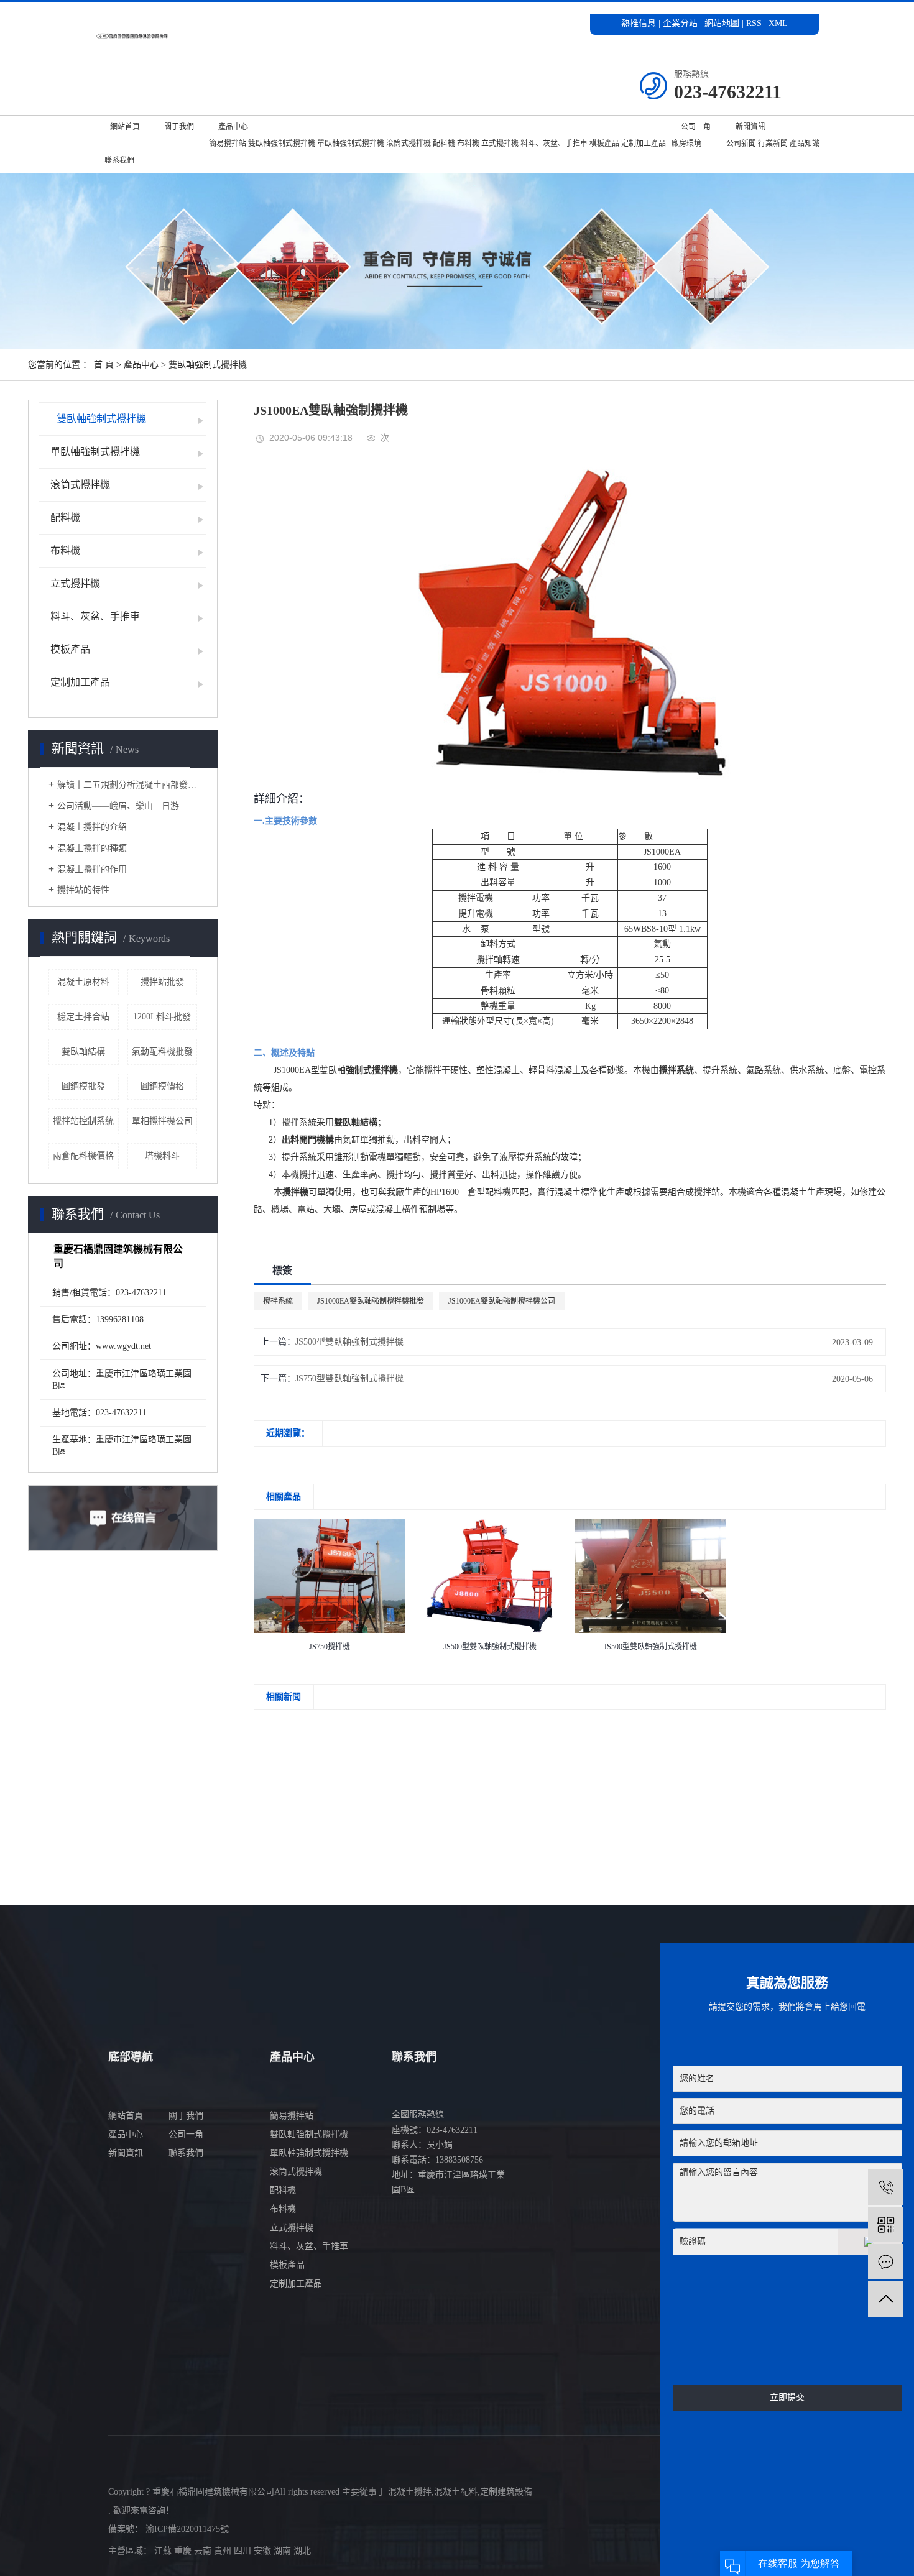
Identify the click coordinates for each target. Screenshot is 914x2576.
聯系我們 (119, 160)
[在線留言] (886, 2262)
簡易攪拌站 (228, 144)
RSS (754, 23)
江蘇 (164, 2551)
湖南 (284, 2551)
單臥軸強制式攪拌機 (351, 144)
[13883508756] (886, 2187)
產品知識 (805, 144)
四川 (244, 2551)
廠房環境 (686, 144)
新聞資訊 (750, 127)
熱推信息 (639, 23)
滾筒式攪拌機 (409, 144)
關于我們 (179, 127)
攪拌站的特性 (83, 890)
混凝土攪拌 (410, 2492)
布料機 (468, 144)
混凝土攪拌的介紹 (92, 827)
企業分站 (680, 23)
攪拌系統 (278, 1301)
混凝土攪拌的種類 (92, 848)
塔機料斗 (162, 1156)
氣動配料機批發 (162, 1051)
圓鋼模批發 (83, 1086)
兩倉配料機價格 (83, 1156)
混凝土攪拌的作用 (92, 869)
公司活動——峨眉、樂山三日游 (118, 806)
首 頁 (104, 365)
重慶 (184, 2551)
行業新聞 (773, 144)
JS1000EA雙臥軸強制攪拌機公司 (502, 1301)
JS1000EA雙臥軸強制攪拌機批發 (371, 1301)
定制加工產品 (644, 144)
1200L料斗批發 (162, 1017)
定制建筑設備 (506, 2492)
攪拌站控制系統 (83, 1121)
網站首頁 (125, 127)
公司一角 (696, 127)
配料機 (444, 144)
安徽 (264, 2551)
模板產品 (604, 144)
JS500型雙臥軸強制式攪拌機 (349, 1342)
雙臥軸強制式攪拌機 (282, 144)
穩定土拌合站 (83, 1017)
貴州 (224, 2551)
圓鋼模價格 (162, 1086)
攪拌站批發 (162, 982)
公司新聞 (741, 144)
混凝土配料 (456, 2492)
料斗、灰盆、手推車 (554, 144)
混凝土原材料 (83, 982)
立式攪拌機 (500, 144)
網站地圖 (723, 23)
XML (778, 23)
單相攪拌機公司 (162, 1121)
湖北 (302, 2551)
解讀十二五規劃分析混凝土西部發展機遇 (127, 785)
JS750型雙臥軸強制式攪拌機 (349, 1378)
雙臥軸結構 (83, 1051)
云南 (204, 2551)
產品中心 (233, 127)
